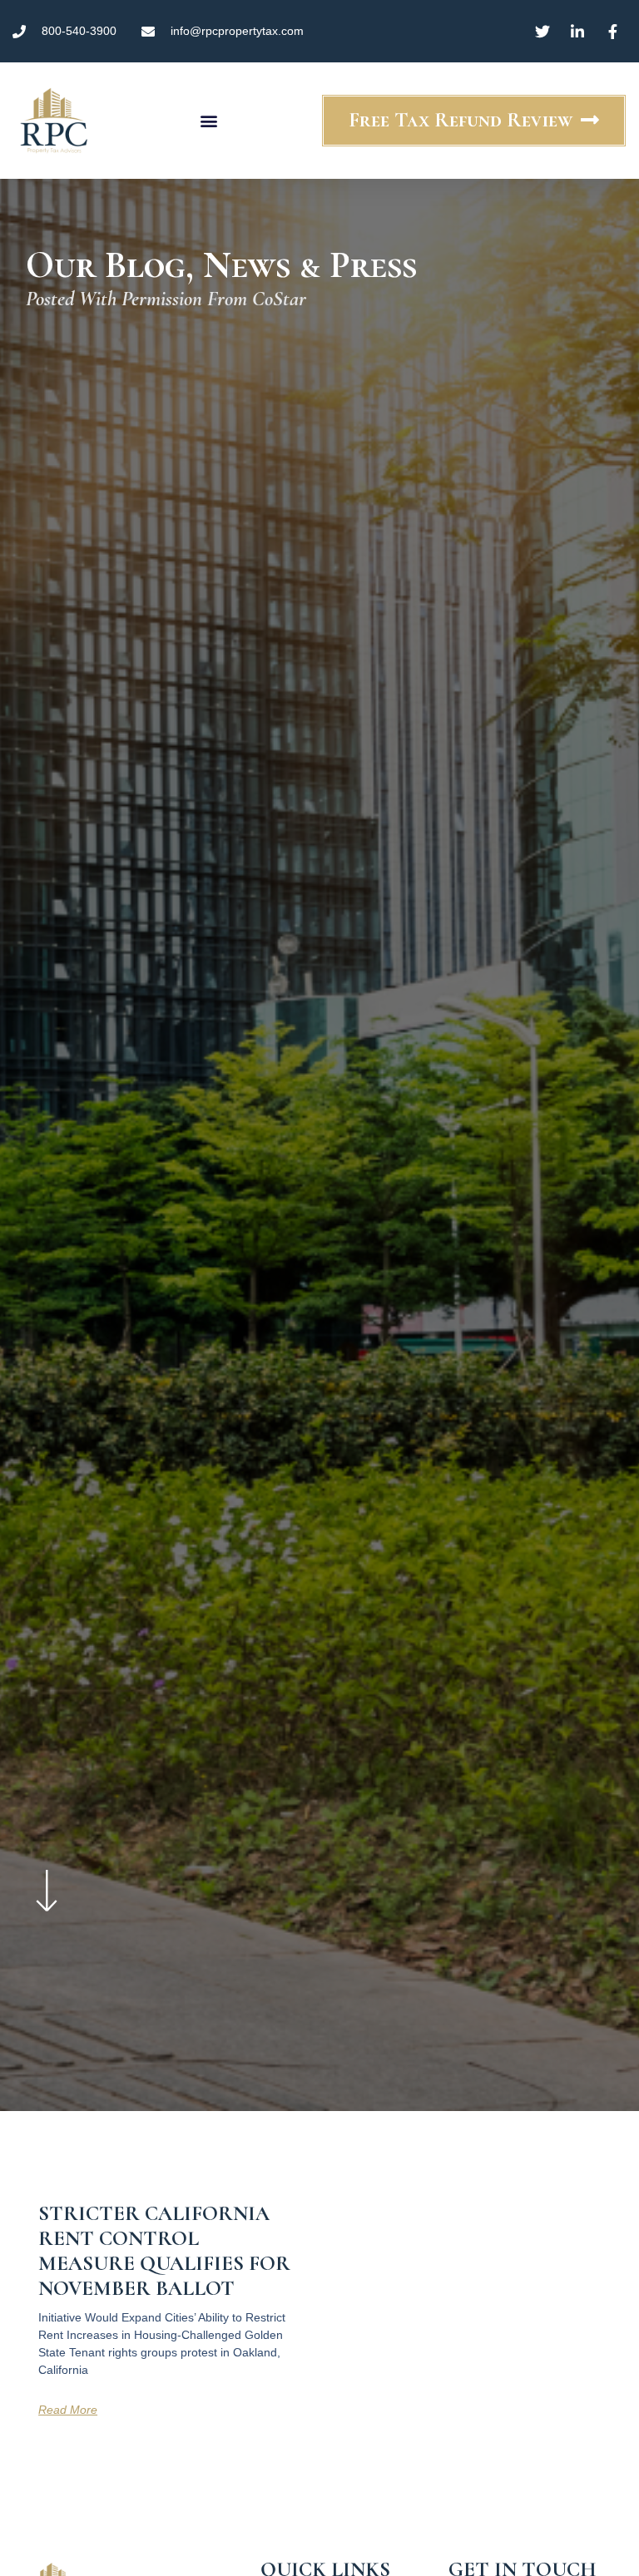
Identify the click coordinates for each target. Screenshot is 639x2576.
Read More (68, 2410)
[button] (208, 121)
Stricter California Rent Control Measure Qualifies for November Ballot (164, 2251)
